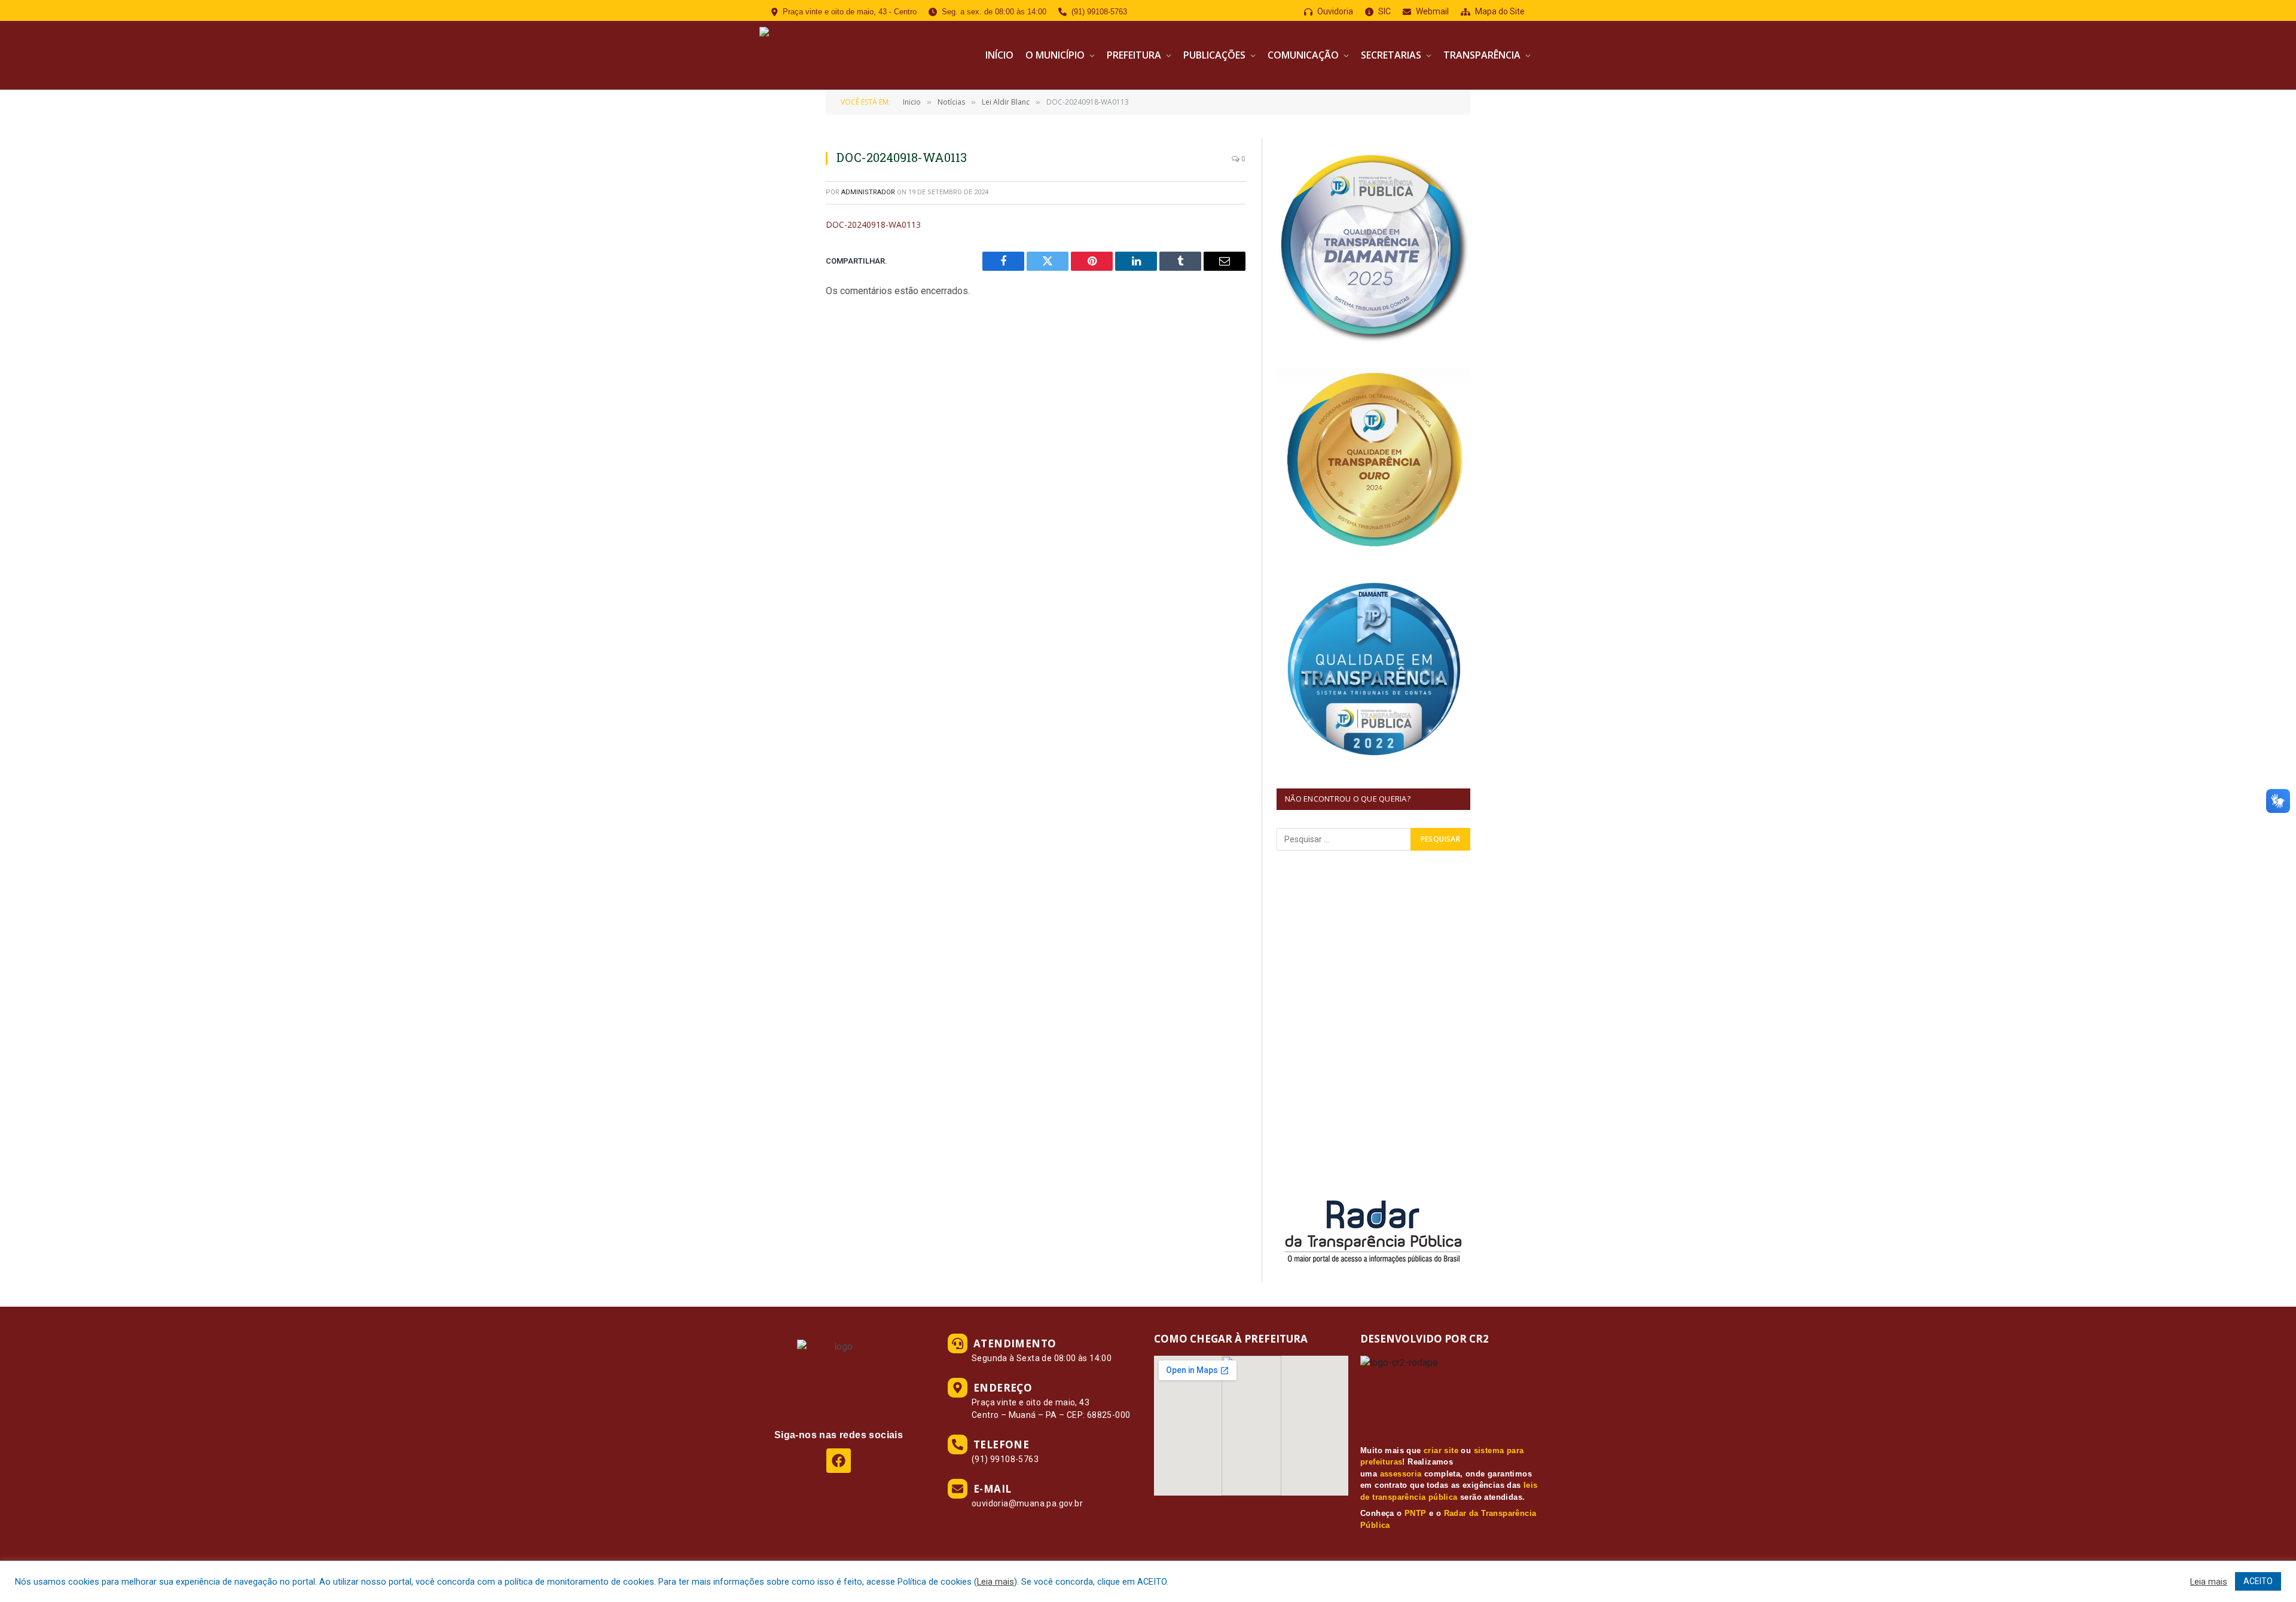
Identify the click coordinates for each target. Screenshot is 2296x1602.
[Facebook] (839, 1461)
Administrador (868, 192)
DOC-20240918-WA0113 (873, 224)
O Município (1055, 55)
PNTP (1416, 1513)
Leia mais (996, 1582)
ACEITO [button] (2258, 1581)
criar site (1441, 1450)
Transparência (1482, 55)
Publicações (1214, 55)
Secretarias (1391, 55)
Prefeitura (1134, 55)
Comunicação (1303, 55)
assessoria (1401, 1474)
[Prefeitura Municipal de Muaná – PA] (848, 55)
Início (999, 55)
